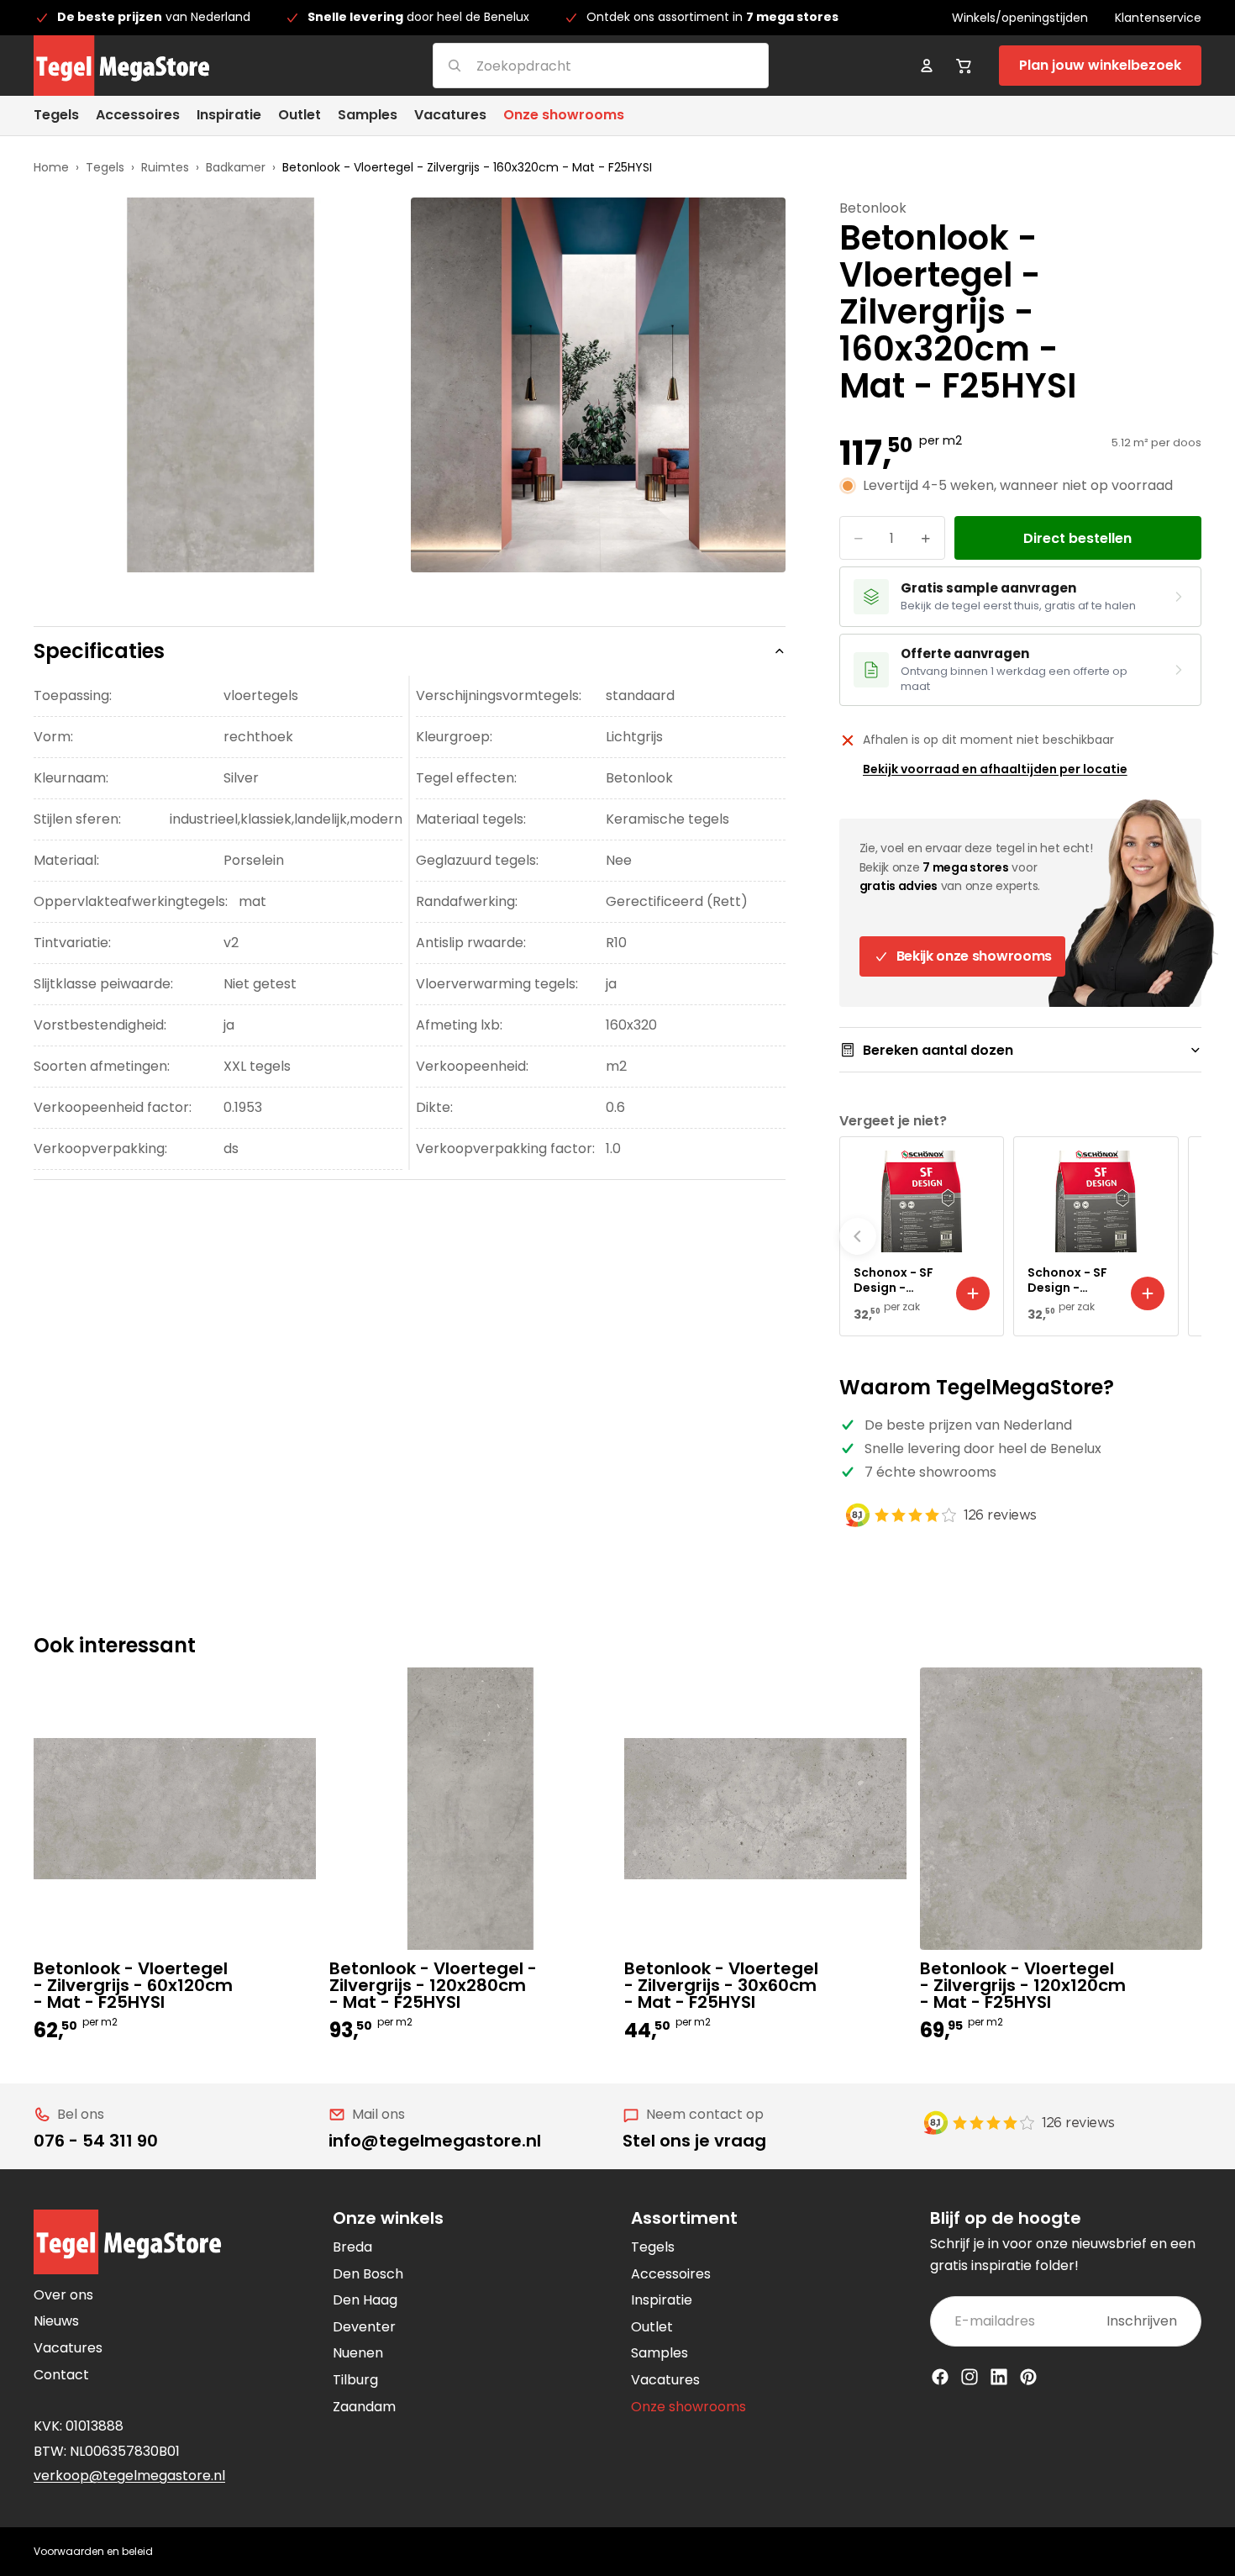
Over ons (63, 2295)
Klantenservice (1158, 18)
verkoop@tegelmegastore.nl (129, 2476)
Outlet (652, 2327)
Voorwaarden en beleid (93, 2551)
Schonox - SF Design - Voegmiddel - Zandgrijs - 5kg (896, 1280)
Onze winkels (388, 2218)
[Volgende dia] (1183, 1236)
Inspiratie (662, 2300)
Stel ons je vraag (694, 2141)
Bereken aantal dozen (938, 1050)
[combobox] (580, 65)
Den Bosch (368, 2274)
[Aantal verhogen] (926, 538)
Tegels (105, 167)
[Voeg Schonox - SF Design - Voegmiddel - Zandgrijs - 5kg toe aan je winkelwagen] (973, 1293)
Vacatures (68, 2348)
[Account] (927, 66)
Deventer (364, 2327)
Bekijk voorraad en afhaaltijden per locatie (995, 769)
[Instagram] (970, 2377)
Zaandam (364, 2407)
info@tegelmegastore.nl (435, 2141)
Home (51, 167)
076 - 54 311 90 (96, 2141)
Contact (61, 2375)
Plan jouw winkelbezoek (1100, 65)
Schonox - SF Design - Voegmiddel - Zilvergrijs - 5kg (1070, 1280)
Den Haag (365, 2300)
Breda (352, 2247)
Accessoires (671, 2274)
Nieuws (56, 2321)
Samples (660, 2353)
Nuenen (358, 2353)
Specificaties (99, 651)
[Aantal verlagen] (859, 538)
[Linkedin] (999, 2377)
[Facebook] (940, 2377)
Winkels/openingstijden (1020, 18)
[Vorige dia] (858, 1236)
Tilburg (355, 2380)
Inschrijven (1142, 2321)
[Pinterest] (1028, 2377)
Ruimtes (165, 167)
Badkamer (236, 167)
